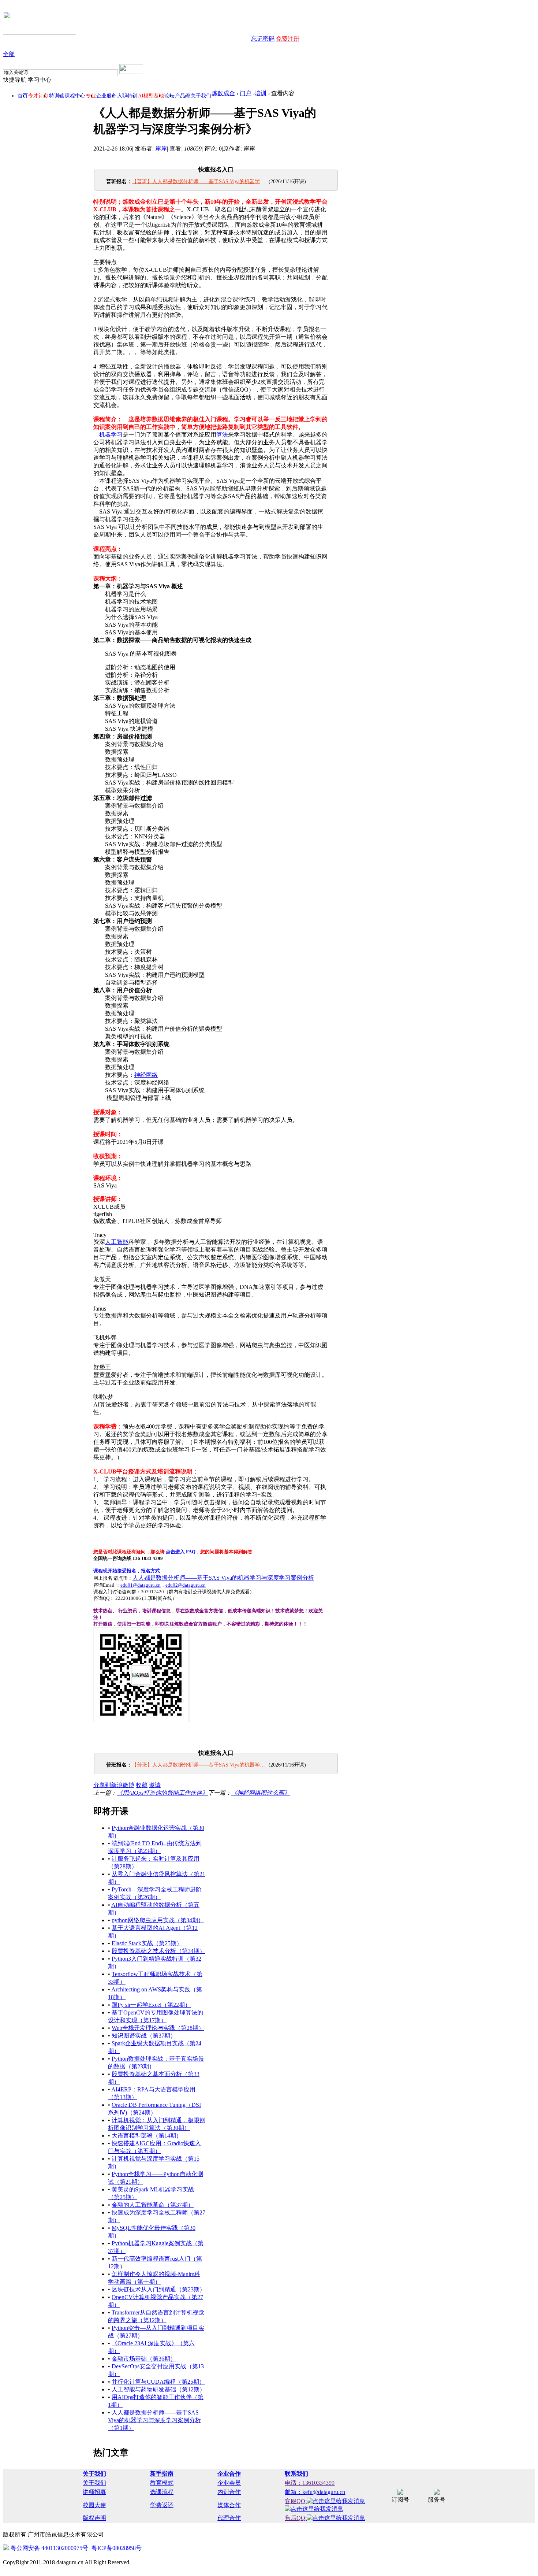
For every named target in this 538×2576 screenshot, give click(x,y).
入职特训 (127, 96)
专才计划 (38, 96)
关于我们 (201, 96)
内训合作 (229, 2492)
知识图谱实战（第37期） (144, 2036)
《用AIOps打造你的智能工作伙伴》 (162, 1793)
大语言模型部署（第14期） (147, 2136)
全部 (9, 54)
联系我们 (296, 2474)
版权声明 (94, 2518)
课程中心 (75, 96)
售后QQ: (296, 2518)
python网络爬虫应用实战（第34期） (158, 1920)
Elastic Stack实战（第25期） (147, 1943)
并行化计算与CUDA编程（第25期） (158, 2382)
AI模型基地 (151, 96)
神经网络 (146, 1075)
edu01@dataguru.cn (141, 1585)
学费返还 (162, 2505)
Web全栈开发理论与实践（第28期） (158, 2028)
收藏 (142, 1785)
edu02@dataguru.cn (186, 1585)
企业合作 (229, 2474)
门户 (246, 93)
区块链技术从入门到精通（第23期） (158, 2289)
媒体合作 (229, 2505)
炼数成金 (223, 93)
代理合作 (229, 2518)
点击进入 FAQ (181, 1552)
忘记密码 (263, 39)
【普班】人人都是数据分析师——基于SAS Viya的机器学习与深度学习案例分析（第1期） (199, 181)
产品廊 (183, 96)
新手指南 (162, 2474)
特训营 (57, 96)
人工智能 (117, 1242)
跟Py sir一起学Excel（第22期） (151, 2005)
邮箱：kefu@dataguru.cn (315, 2492)
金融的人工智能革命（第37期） (153, 2205)
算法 (222, 435)
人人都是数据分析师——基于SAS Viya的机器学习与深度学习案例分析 (223, 1578)
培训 (261, 93)
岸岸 (161, 149)
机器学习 (111, 435)
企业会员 (229, 2483)
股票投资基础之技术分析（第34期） (158, 1951)
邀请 (155, 1785)
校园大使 (94, 2505)
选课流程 (162, 2492)
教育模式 (162, 2483)
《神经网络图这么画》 (261, 1793)
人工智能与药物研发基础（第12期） (158, 2389)
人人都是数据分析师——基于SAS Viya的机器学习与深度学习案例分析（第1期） (154, 2420)
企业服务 (107, 96)
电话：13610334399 (310, 2483)
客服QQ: (296, 2501)
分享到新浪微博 (114, 1785)
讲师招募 (94, 2492)
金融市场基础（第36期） (144, 2359)
